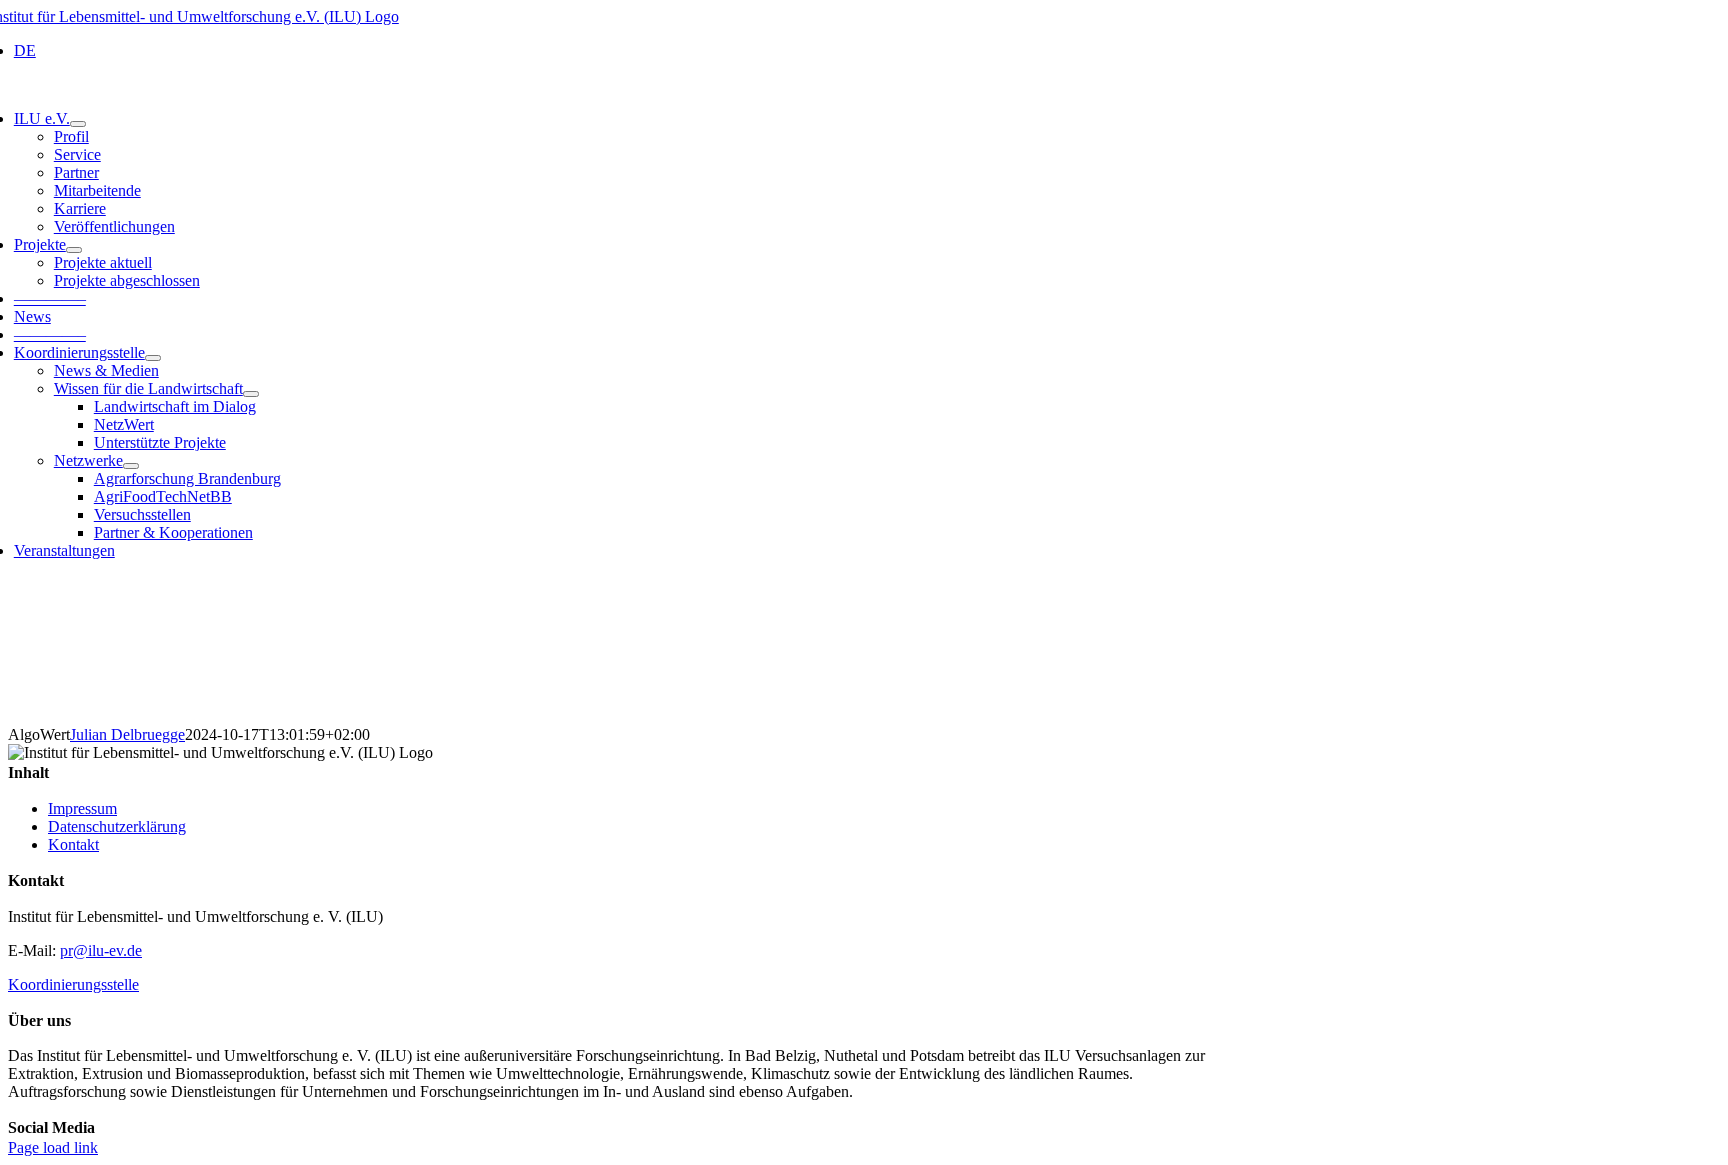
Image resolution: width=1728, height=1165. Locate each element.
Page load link (53, 1147)
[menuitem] (618, 51)
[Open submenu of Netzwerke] (131, 466)
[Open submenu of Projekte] (74, 250)
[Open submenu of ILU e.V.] (78, 124)
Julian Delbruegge (127, 734)
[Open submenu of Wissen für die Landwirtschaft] (251, 394)
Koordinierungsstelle (73, 984)
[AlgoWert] (864, 651)
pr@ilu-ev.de (101, 950)
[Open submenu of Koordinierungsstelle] (153, 358)
